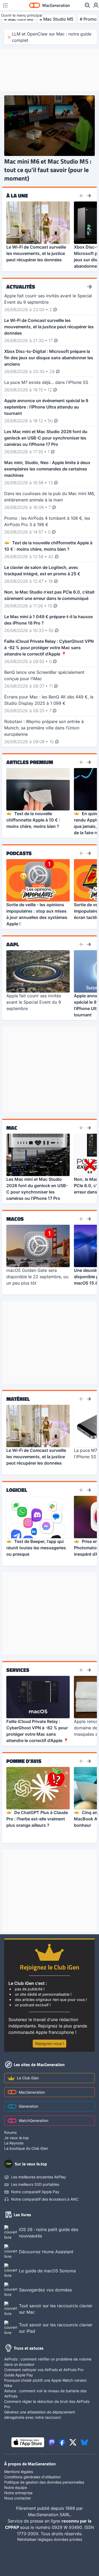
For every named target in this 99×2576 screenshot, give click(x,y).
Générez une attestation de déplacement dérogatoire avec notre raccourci (40, 2415)
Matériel (18, 1399)
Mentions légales (19, 2472)
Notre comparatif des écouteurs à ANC (45, 2199)
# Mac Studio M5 (56, 19)
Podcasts (19, 853)
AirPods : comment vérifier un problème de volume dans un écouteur (48, 2362)
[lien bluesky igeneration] (84, 2442)
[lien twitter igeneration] (73, 2442)
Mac (12, 1128)
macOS (15, 1219)
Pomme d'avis (24, 1761)
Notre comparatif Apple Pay (35, 2192)
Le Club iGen (28, 2078)
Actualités (21, 287)
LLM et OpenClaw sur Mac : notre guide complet (52, 37)
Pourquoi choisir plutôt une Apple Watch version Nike (45, 2383)
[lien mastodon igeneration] (52, 2442)
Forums (10, 2132)
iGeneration (29, 2106)
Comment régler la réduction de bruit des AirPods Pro (47, 2404)
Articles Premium (30, 762)
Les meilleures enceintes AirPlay (39, 2177)
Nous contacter (18, 2498)
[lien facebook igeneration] (62, 2442)
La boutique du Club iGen (26, 2148)
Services (18, 1670)
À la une (17, 196)
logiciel (17, 1490)
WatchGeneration (34, 2121)
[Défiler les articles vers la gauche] (82, 196)
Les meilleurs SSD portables (35, 2184)
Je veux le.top (16, 2138)
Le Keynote (14, 2143)
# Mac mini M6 (19, 19)
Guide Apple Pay (19, 2375)
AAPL (13, 944)
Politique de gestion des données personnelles (44, 2482)
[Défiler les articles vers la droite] (89, 196)
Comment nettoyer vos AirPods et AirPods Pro (44, 2370)
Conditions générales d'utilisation (32, 2477)
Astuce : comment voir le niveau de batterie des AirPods (45, 2393)
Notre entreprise (18, 2493)
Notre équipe (16, 2487)
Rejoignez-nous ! (49, 2043)
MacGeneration (32, 2092)
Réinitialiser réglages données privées (50, 2539)
